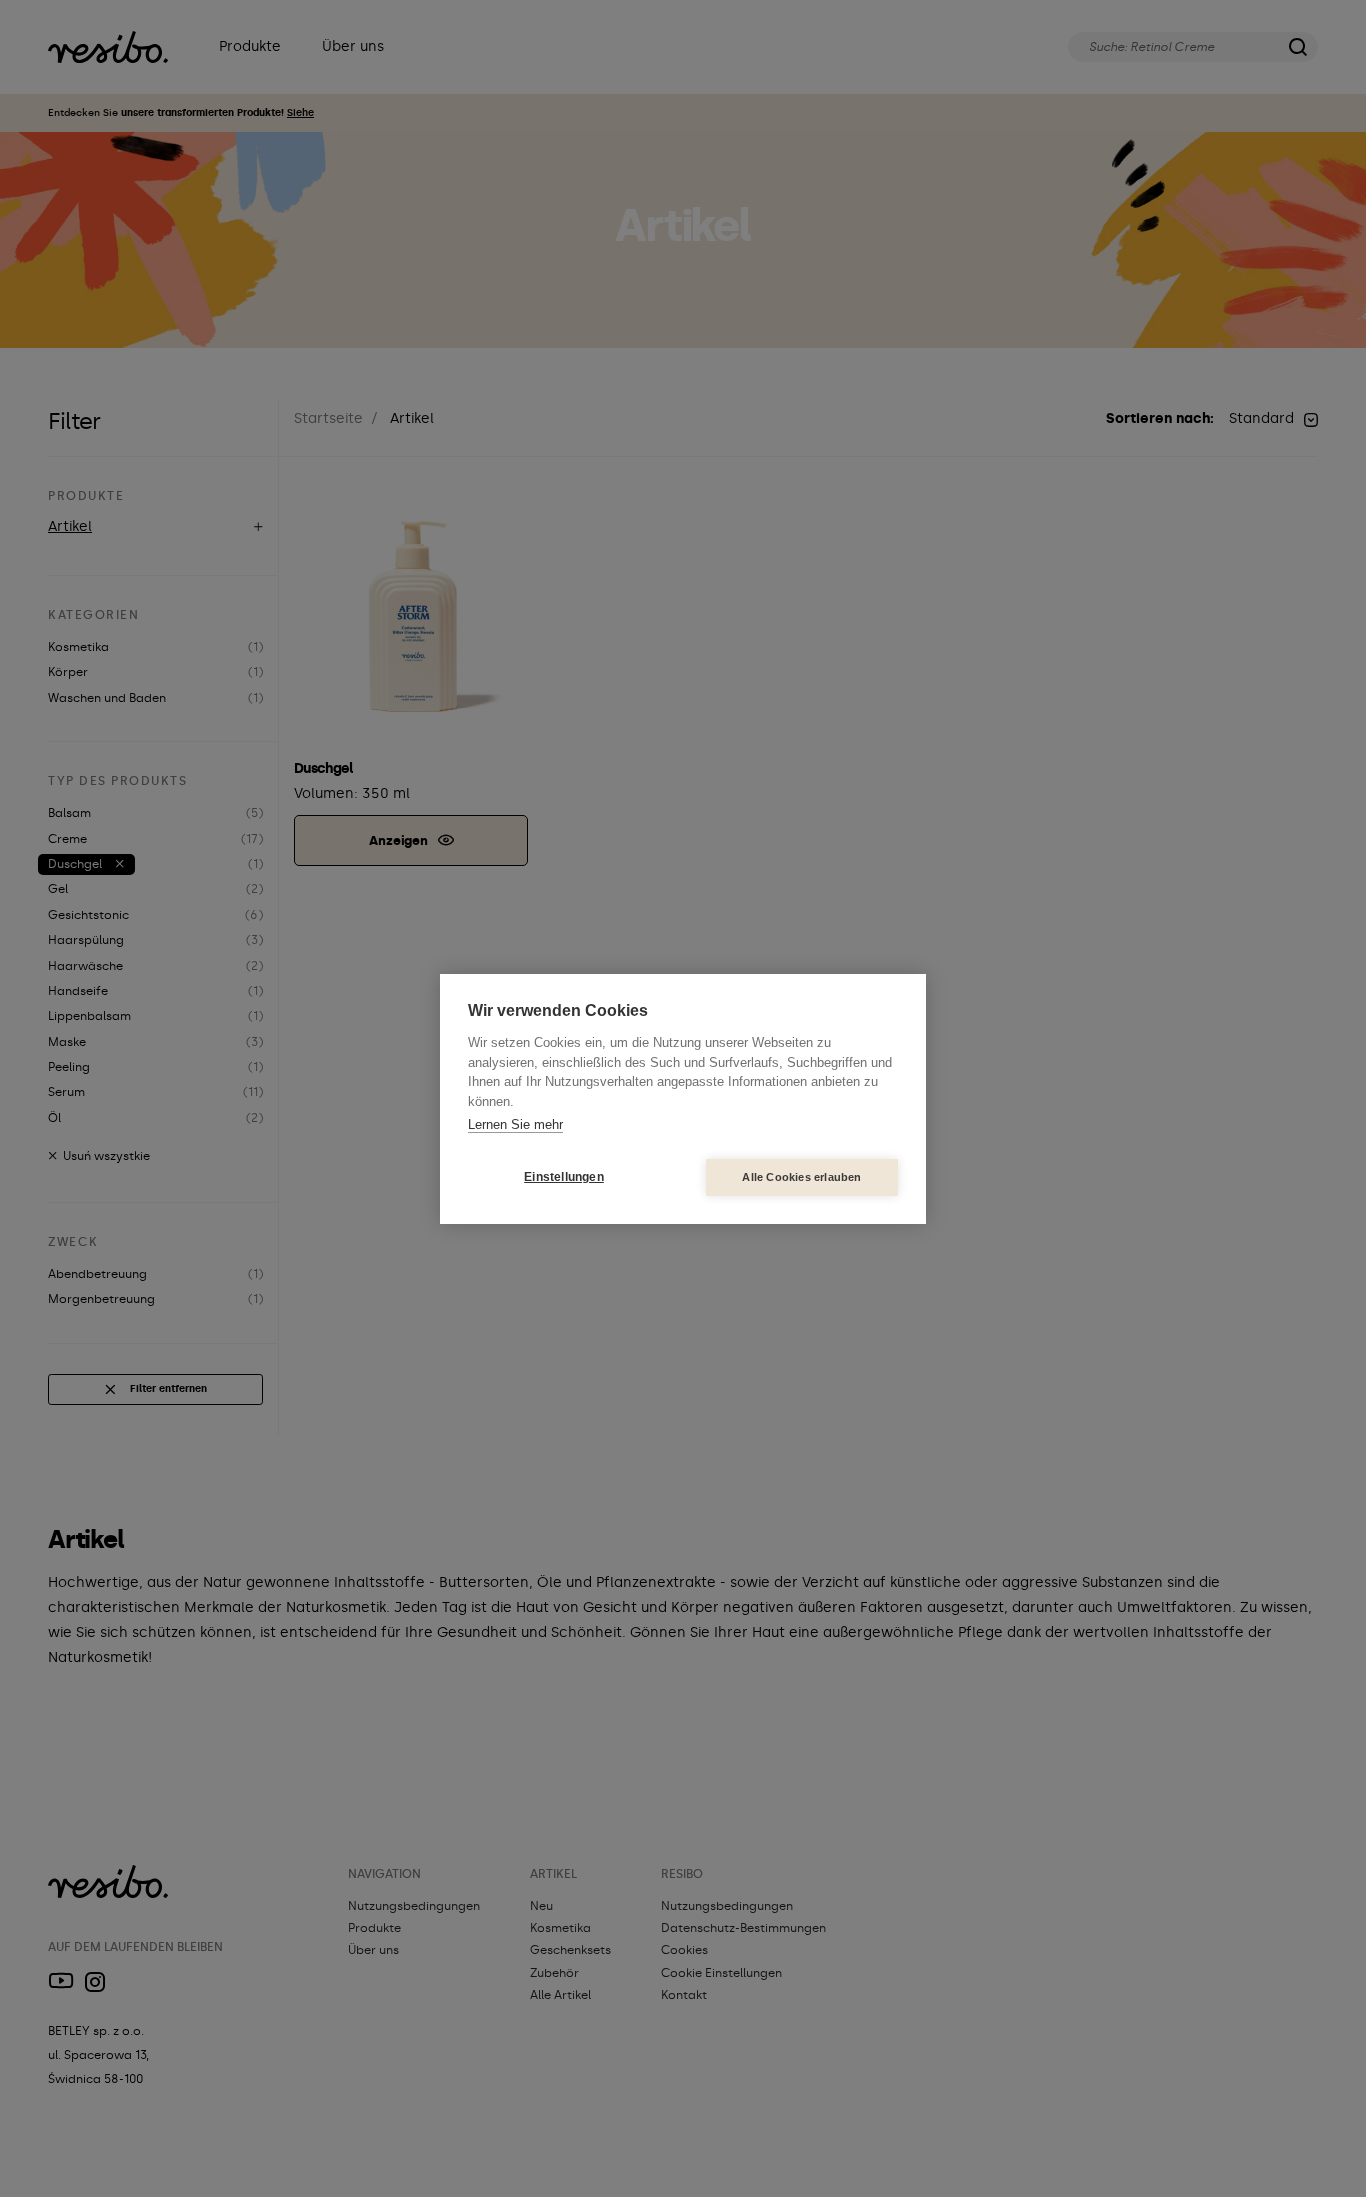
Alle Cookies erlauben (801, 1177)
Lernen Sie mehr (515, 1124)
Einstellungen (564, 1177)
